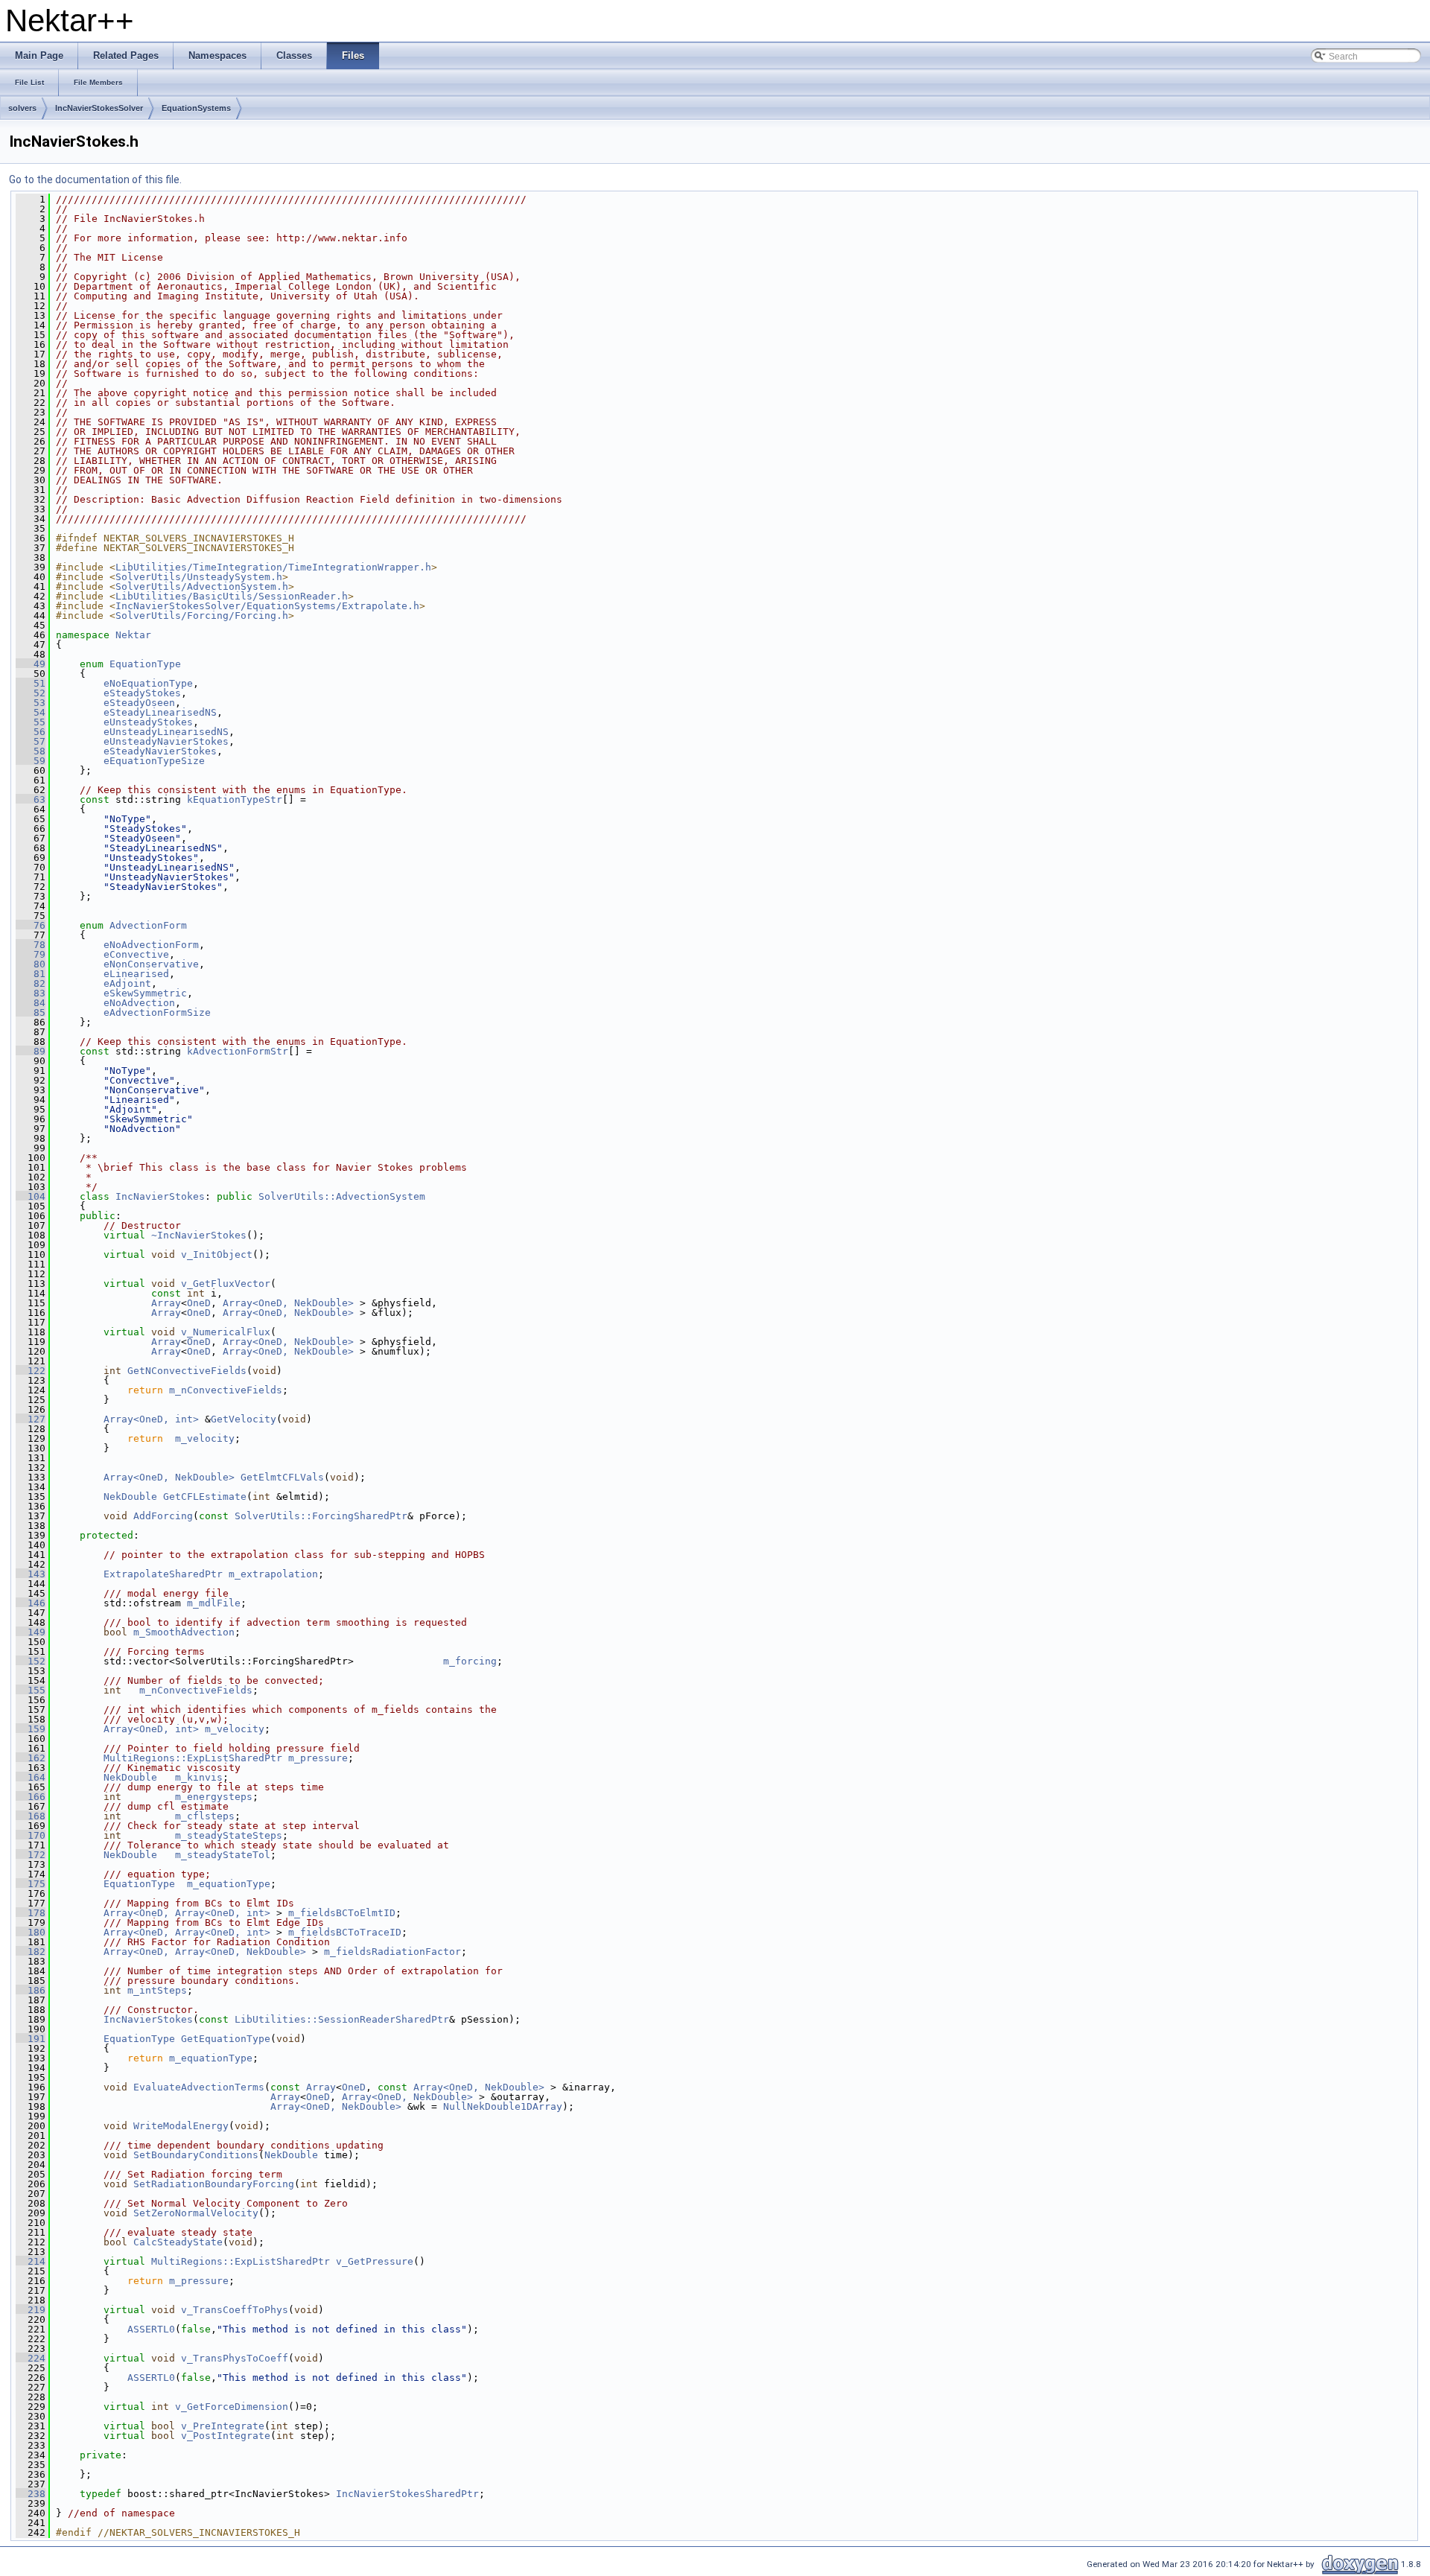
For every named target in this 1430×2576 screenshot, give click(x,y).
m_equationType (229, 1884)
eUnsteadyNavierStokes (166, 741)
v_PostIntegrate (226, 2436)
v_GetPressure (375, 2261)
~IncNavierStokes (199, 1235)
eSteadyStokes (142, 693)
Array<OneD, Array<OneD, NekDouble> (205, 1952)
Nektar (133, 635)
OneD (199, 1303)
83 (31, 993)
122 (31, 1371)
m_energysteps (214, 1797)
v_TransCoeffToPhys (235, 2310)
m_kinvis (199, 1777)
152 (31, 1661)
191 (31, 2039)
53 (31, 703)
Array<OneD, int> (151, 1419)
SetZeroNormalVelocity (196, 2213)
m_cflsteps (205, 1816)
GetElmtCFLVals (282, 1477)
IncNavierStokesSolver (99, 108)
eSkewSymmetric (145, 993)
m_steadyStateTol (223, 1855)
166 (31, 1797)
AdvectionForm (148, 925)
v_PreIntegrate (223, 2426)
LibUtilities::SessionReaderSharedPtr (342, 2019)
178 (31, 1913)
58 (31, 751)
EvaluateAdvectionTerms (199, 2087)
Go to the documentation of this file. (95, 179)
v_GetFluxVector (226, 1284)
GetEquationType (226, 2039)
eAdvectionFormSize (157, 1012)
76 (31, 925)
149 (31, 1632)
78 (31, 945)
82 (31, 983)
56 (31, 732)
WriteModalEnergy (181, 2126)
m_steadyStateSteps (229, 1835)
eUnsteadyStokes (148, 722)
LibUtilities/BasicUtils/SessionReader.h (232, 596)
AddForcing (163, 1516)
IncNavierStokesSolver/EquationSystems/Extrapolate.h (267, 606)
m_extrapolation (273, 1574)
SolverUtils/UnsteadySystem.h (199, 577)
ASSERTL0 (151, 2329)
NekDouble (130, 1497)
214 (31, 2261)
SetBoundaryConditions (196, 2155)
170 (31, 1835)
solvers (22, 108)
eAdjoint (127, 983)
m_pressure (318, 1758)
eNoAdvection (139, 1003)
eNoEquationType (148, 683)
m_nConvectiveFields (226, 1390)
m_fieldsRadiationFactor (393, 1952)
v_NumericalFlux (226, 1332)
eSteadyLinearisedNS (160, 712)
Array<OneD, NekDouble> (288, 1303)
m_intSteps (157, 1990)
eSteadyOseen (139, 703)
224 (31, 2358)
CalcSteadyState (178, 2242)
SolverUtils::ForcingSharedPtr (321, 1516)
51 (31, 683)
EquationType (145, 664)
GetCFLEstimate (205, 1497)
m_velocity (205, 1438)
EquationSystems (196, 108)
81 (31, 974)
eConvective (136, 954)
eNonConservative (151, 964)
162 (31, 1758)
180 (31, 1932)
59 (31, 761)
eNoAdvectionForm (151, 945)
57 (31, 741)
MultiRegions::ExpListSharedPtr (193, 1758)
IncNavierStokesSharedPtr (407, 2494)
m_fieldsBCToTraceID (345, 1932)
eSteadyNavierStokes (160, 751)
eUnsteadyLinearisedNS (166, 732)
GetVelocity (244, 1419)
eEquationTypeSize (154, 761)
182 (31, 1952)
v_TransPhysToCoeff (235, 2358)
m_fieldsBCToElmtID (342, 1913)
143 (31, 1574)
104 (31, 1196)
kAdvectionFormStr (238, 1051)
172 (31, 1855)
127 (31, 1419)
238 (31, 2494)
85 (31, 1012)
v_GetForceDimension (232, 2407)
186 (31, 1990)
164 (31, 1777)
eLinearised (136, 974)
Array (166, 1303)
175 (31, 1884)
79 (31, 954)
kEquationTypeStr (235, 799)
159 (31, 1729)
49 (31, 664)
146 (31, 1603)
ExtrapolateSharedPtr (163, 1574)
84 (31, 1003)
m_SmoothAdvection (184, 1632)
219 (31, 2310)
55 (31, 722)
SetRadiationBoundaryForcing (214, 2184)
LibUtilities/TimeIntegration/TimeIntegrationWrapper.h (273, 567)
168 (31, 1816)
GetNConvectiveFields (187, 1371)
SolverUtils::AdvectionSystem (342, 1196)
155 (31, 1690)
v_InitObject (217, 1254)
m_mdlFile (214, 1603)
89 (31, 1051)
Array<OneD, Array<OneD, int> (187, 1913)
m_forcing (470, 1661)
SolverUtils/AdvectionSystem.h (202, 586)
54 (31, 712)
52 (31, 693)
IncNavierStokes (160, 1196)
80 (31, 964)
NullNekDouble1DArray (503, 2106)
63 (31, 799)
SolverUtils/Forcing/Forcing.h (202, 616)
